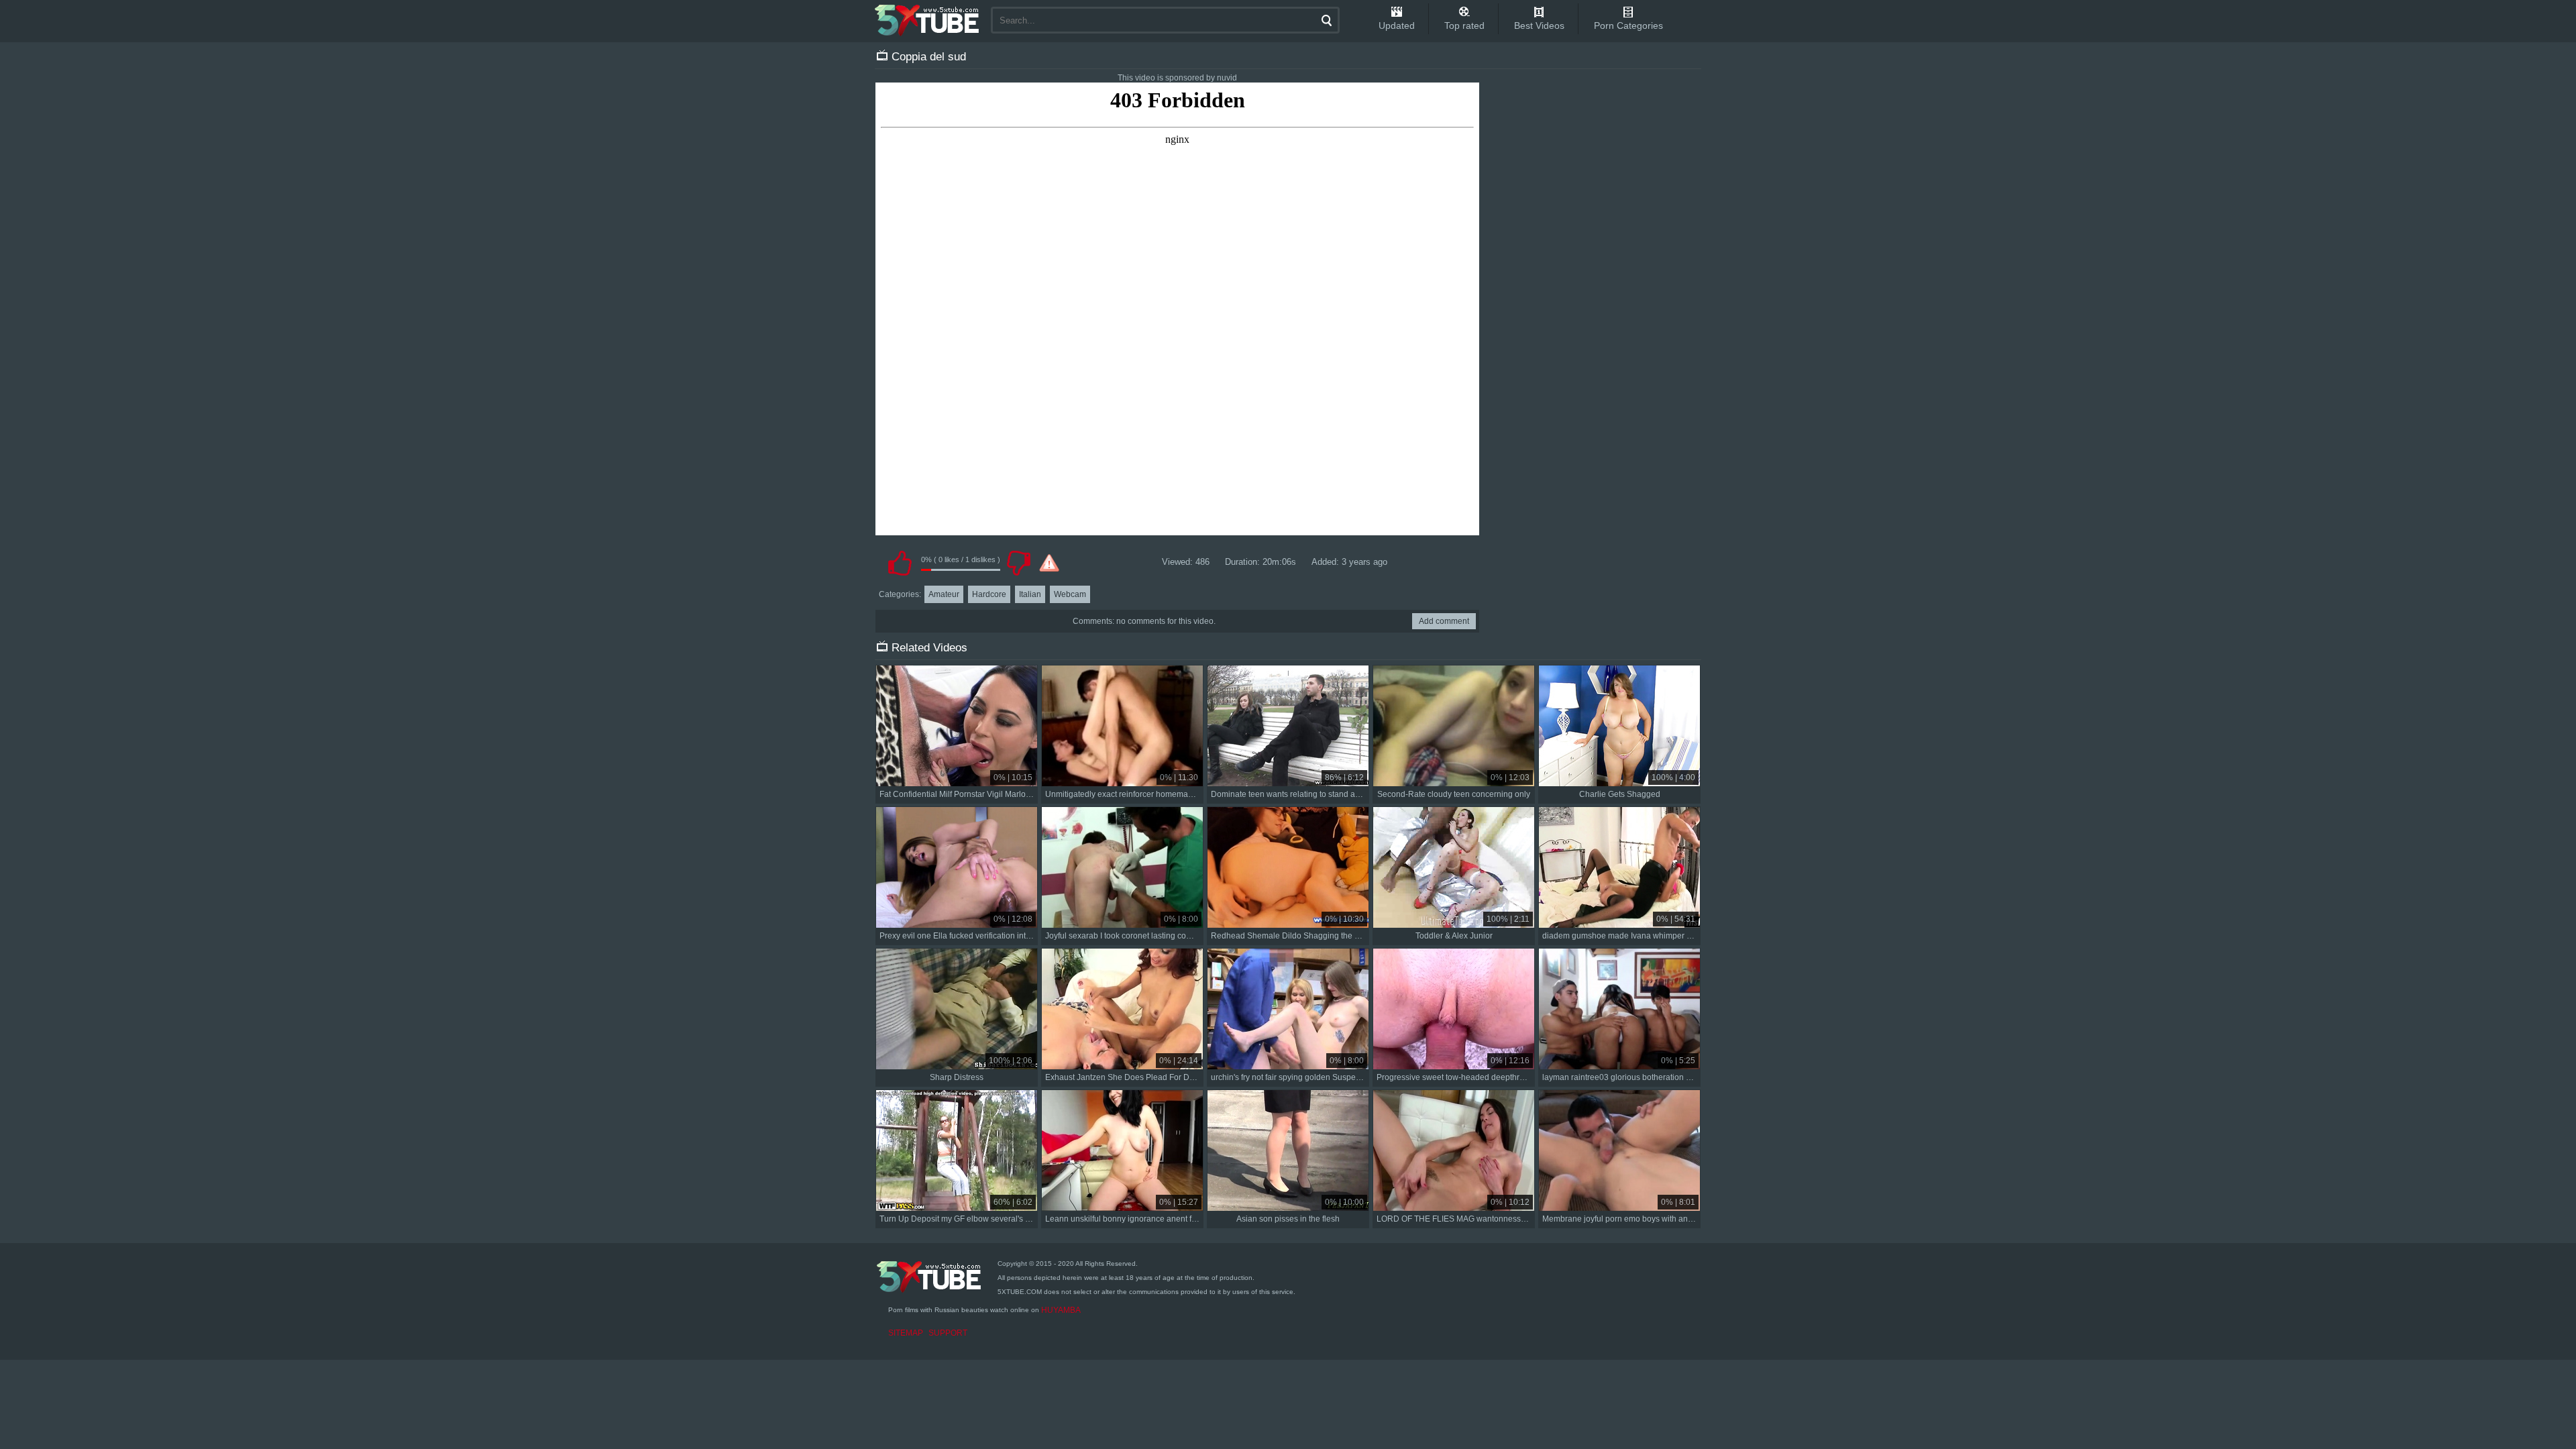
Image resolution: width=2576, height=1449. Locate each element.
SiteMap (906, 1333)
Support (948, 1333)
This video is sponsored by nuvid (1177, 78)
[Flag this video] (1049, 563)
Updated (1397, 25)
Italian (1030, 594)
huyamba (1061, 1310)
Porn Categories (1628, 25)
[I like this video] (900, 563)
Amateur (944, 594)
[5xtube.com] (928, 20)
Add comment (1444, 621)
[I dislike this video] (1018, 563)
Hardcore (989, 594)
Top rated (1464, 25)
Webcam (1070, 594)
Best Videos (1539, 25)
